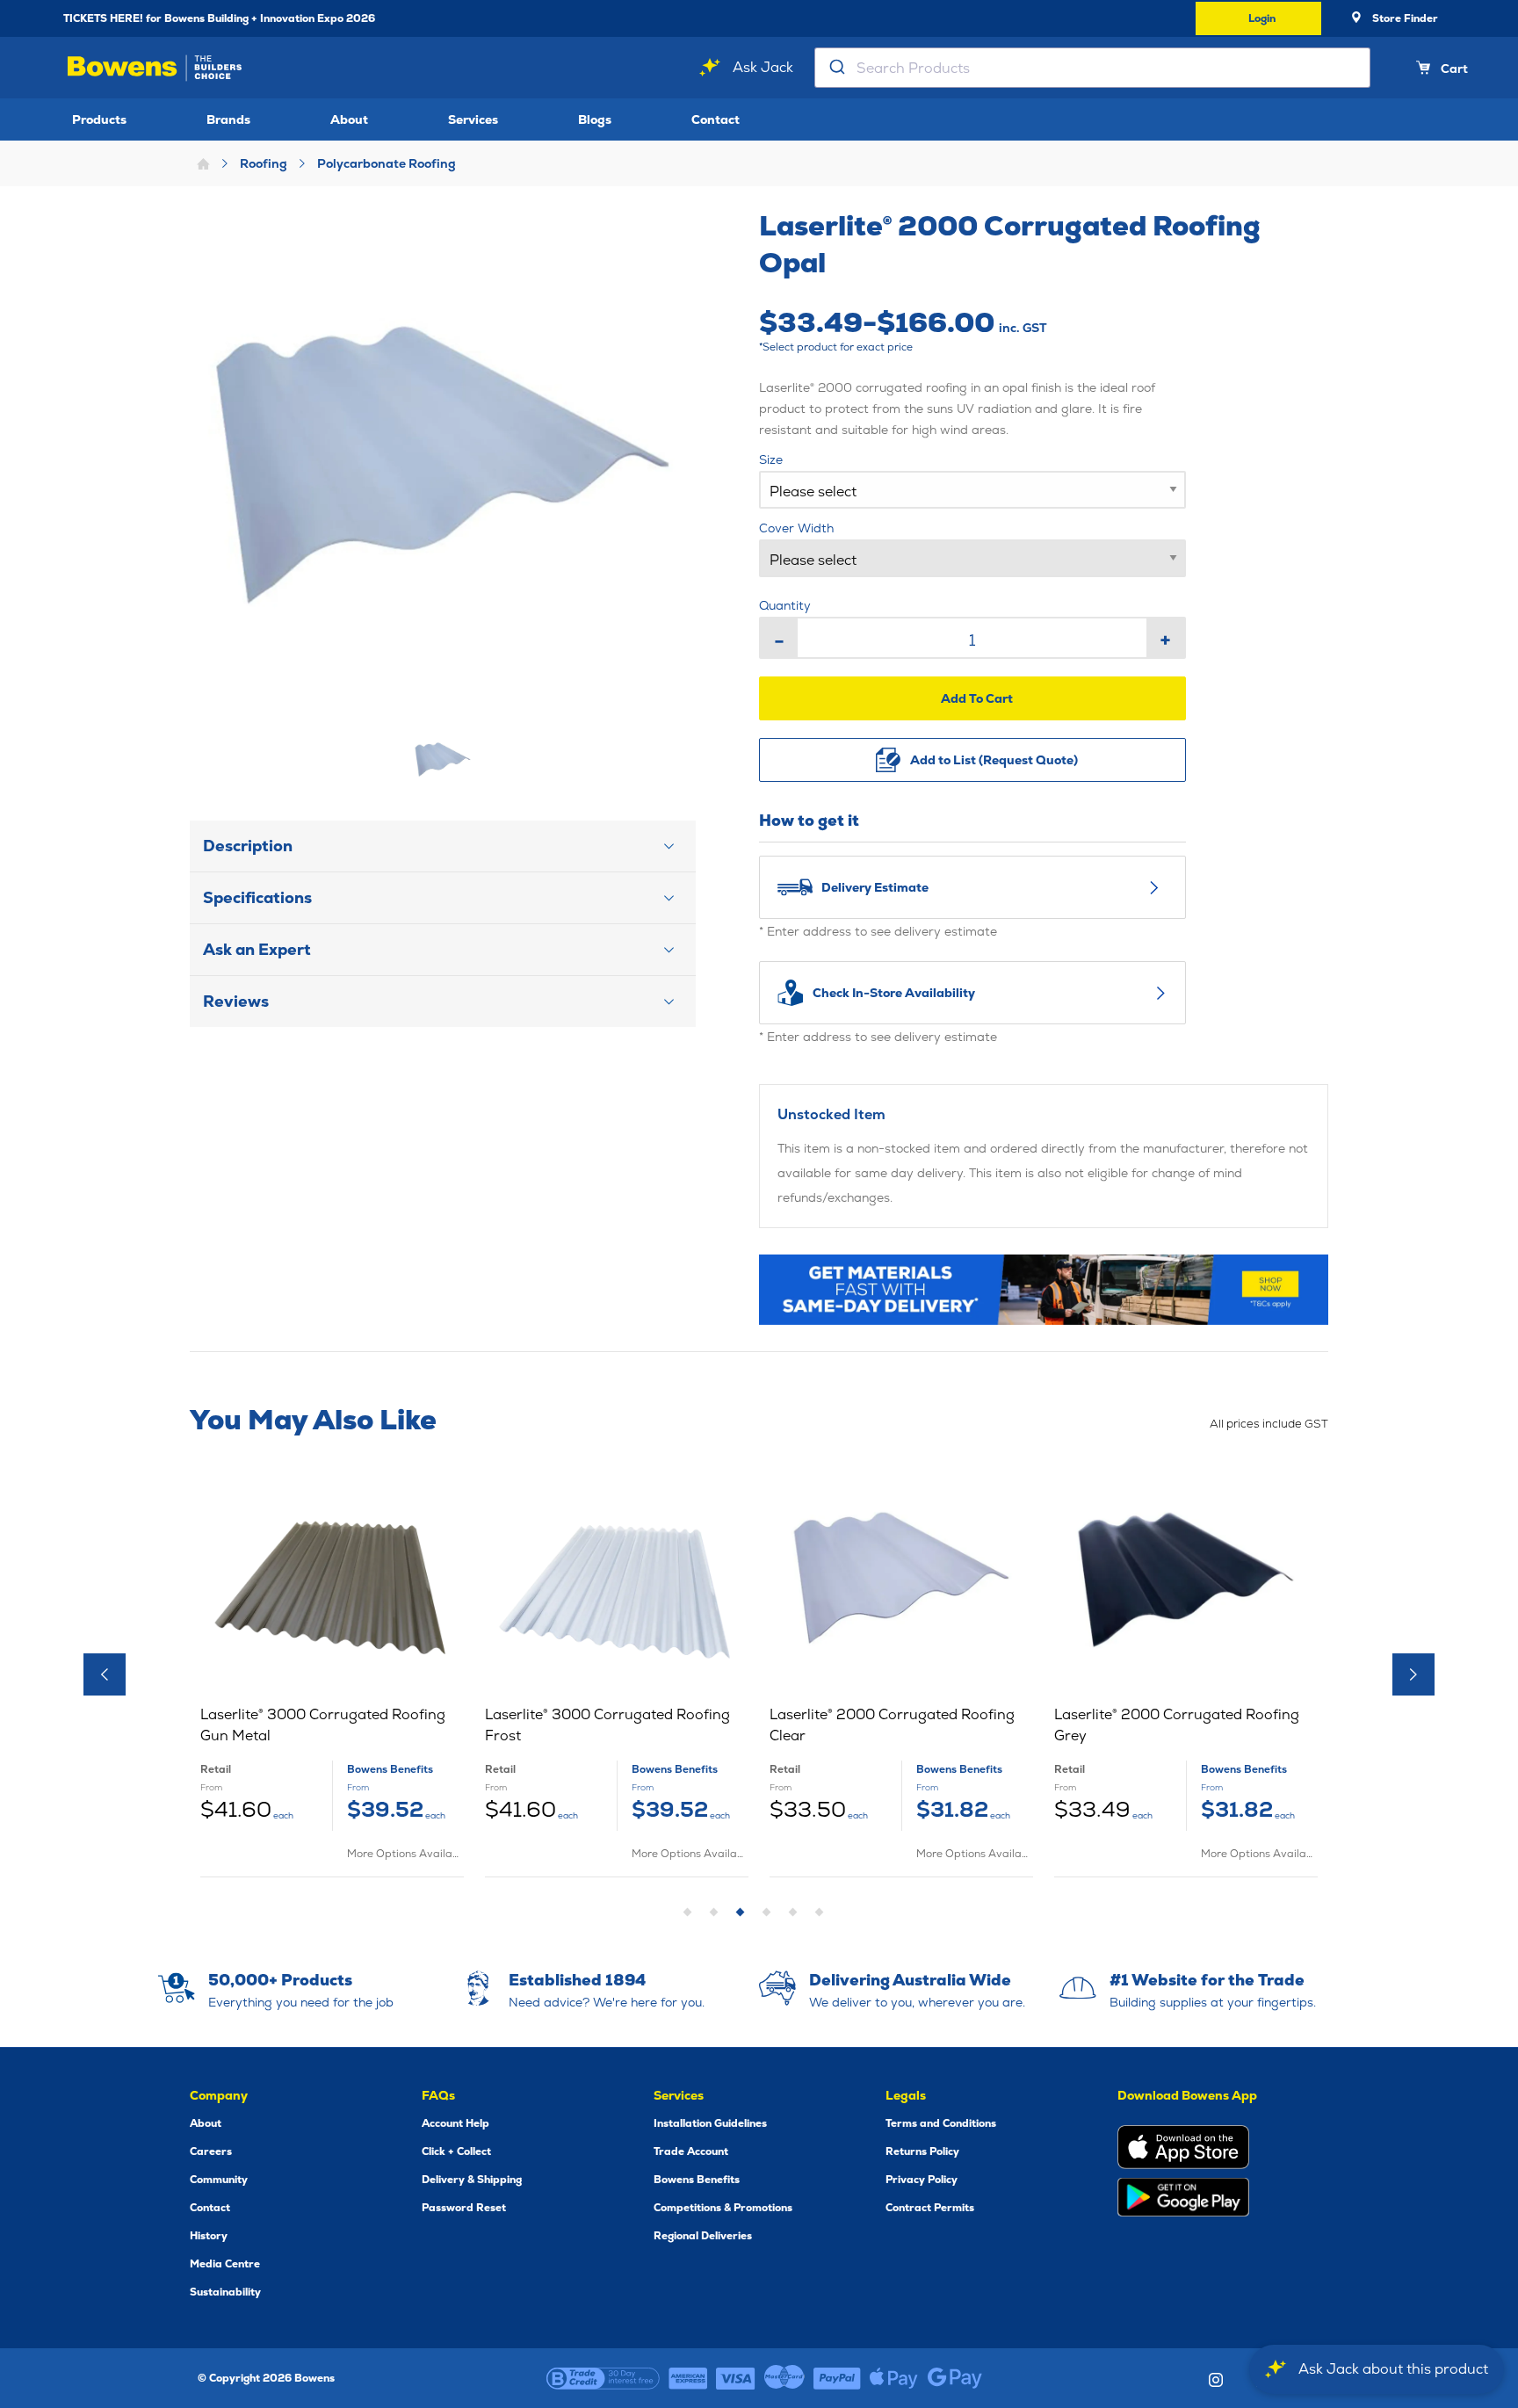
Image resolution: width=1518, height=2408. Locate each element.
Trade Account (691, 2151)
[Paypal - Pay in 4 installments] (837, 2378)
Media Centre (225, 2264)
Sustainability (225, 2292)
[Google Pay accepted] (955, 2378)
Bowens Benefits (697, 2180)
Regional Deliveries (703, 2236)
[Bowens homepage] (158, 68)
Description (248, 846)
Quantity (785, 605)
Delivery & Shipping (472, 2180)
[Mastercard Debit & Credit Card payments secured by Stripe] (784, 2378)
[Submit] (836, 68)
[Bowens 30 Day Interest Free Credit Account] (603, 2378)
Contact (716, 119)
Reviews (236, 1001)
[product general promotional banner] (1044, 1290)
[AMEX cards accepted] (688, 2378)
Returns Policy (922, 2151)
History (209, 2236)
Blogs (595, 119)
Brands (228, 119)
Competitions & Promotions (723, 2208)
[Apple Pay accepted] (894, 2378)
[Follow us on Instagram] (1216, 2380)
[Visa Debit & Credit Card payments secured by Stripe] (736, 2378)
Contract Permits (930, 2208)
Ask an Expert (257, 949)
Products (99, 119)
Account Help (455, 2123)
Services (473, 119)
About (349, 119)
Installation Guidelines (710, 2123)
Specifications (257, 897)
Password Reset (464, 2208)
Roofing (264, 163)
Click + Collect (456, 2151)
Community (219, 2180)
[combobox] (1092, 68)
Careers (211, 2151)
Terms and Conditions (941, 2123)
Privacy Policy (922, 2180)
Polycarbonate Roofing (387, 163)
